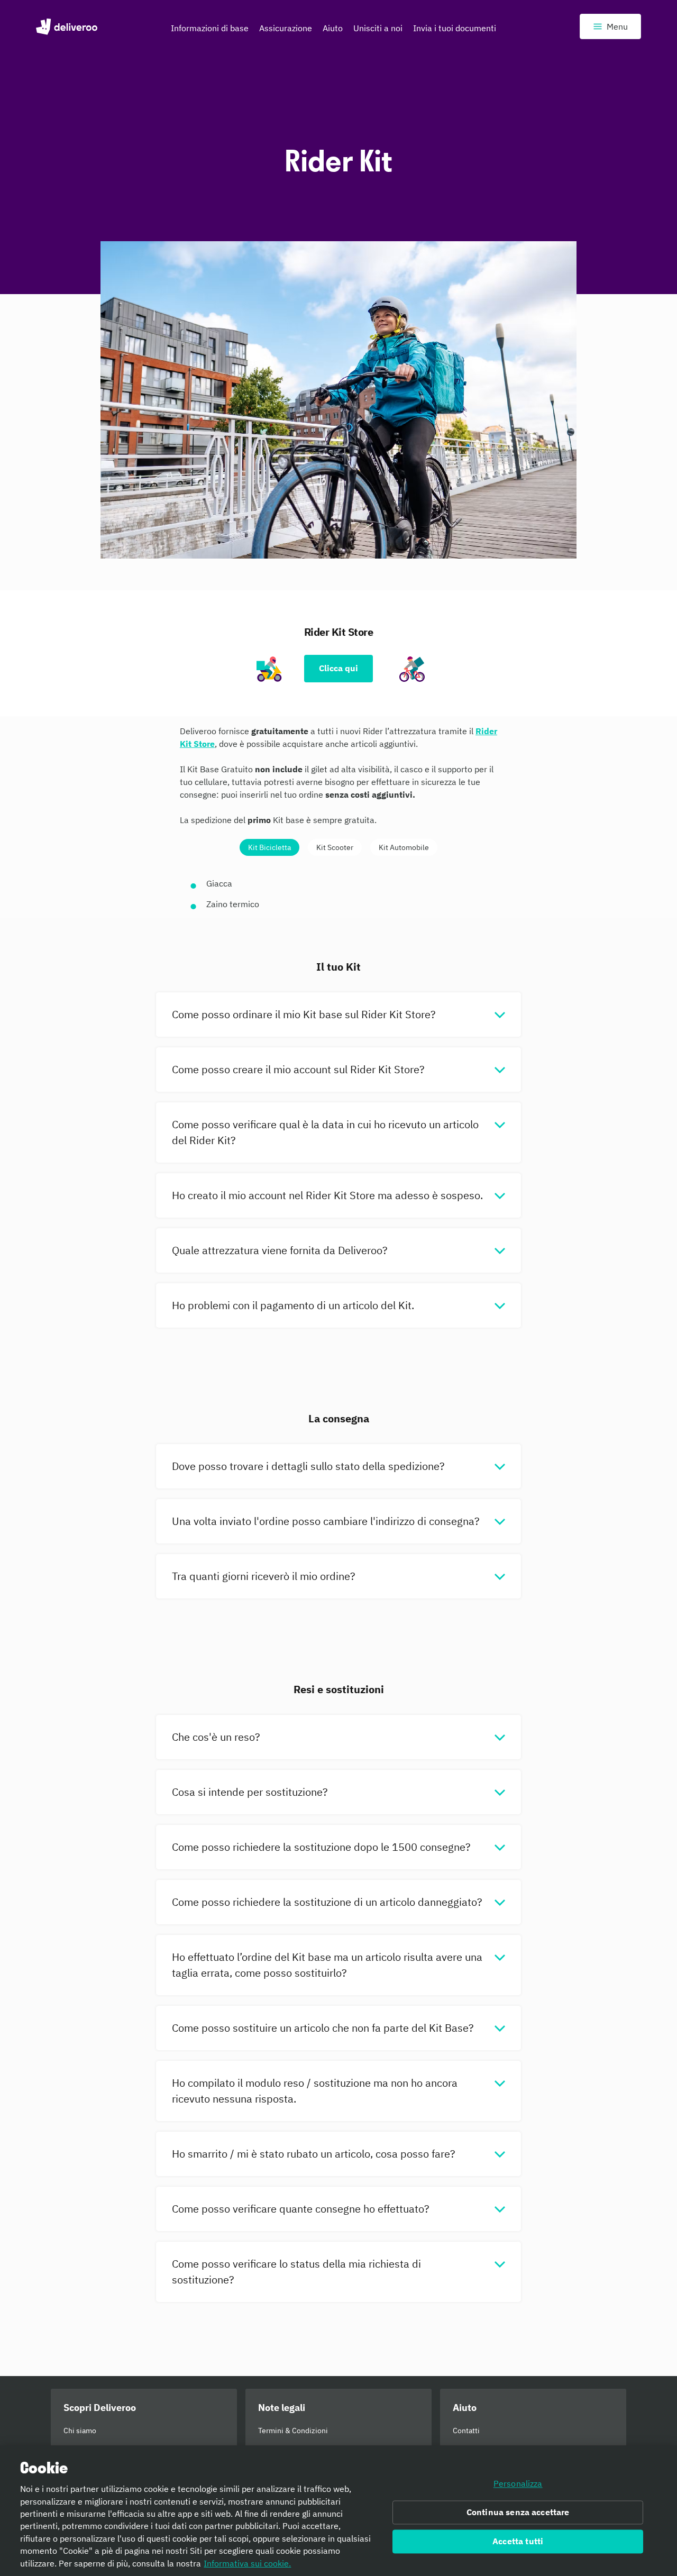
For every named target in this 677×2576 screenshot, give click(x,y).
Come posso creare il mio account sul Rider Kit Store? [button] (298, 1069)
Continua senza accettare (518, 2513)
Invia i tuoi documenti (455, 28)
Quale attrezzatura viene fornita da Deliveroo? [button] (280, 1250)
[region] (338, 2511)
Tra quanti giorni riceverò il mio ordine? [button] (264, 1576)
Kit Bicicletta (269, 847)
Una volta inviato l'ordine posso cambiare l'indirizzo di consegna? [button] (326, 1521)
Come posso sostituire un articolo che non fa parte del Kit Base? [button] (323, 2028)
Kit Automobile (404, 847)
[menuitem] (210, 31)
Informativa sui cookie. (247, 2563)
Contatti (466, 2431)
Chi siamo (80, 2431)
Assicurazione (286, 28)
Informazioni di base (210, 28)
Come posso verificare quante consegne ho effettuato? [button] (301, 2209)
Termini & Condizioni (293, 2431)
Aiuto (333, 28)
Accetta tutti (518, 2541)
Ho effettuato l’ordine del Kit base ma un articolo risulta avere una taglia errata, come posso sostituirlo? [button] (327, 1965)
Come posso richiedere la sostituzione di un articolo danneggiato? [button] (327, 1902)
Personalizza (518, 2484)
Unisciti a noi (378, 28)
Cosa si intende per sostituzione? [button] (250, 1792)
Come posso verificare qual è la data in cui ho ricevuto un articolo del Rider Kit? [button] (325, 1132)
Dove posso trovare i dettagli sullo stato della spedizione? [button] (308, 1466)
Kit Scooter (335, 847)
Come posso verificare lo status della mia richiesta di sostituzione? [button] (296, 2272)
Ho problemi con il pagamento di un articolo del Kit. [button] (293, 1305)
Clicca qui (338, 668)
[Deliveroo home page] (67, 26)
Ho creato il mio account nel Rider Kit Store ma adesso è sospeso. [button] (327, 1195)
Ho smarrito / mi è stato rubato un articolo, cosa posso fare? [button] (314, 2154)
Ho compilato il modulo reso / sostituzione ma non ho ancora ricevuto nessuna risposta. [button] (315, 2091)
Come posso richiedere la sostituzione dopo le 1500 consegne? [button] (321, 1847)
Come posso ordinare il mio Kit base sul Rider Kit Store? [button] (304, 1014)
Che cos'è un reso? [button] (216, 1737)
